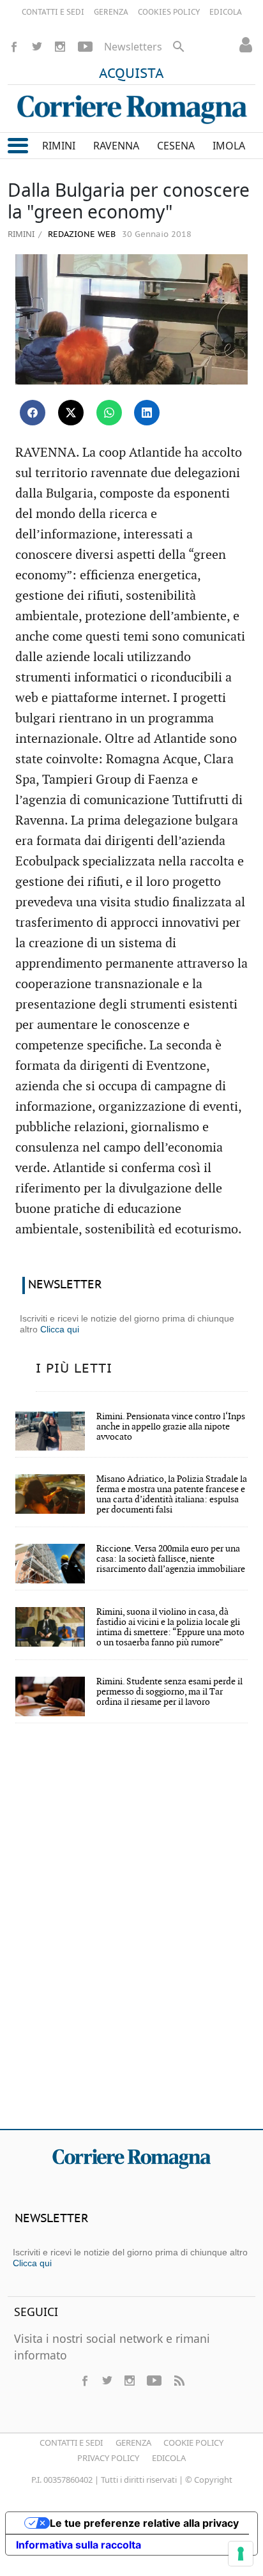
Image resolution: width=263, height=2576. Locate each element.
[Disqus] (131, 1935)
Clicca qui (60, 1329)
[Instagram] (60, 47)
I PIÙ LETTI (74, 1369)
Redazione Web (80, 235)
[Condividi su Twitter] (71, 413)
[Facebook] (14, 47)
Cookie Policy (193, 2443)
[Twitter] (37, 47)
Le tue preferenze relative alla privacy (144, 2523)
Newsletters (133, 47)
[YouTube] (85, 47)
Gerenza (133, 2443)
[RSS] (179, 2381)
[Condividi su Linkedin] (147, 413)
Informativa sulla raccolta (79, 2545)
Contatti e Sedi (71, 2443)
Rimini (21, 234)
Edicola (169, 2458)
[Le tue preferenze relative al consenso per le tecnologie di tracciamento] (241, 2554)
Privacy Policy (108, 2458)
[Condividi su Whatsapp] (109, 413)
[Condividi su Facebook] (33, 413)
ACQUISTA (131, 74)
